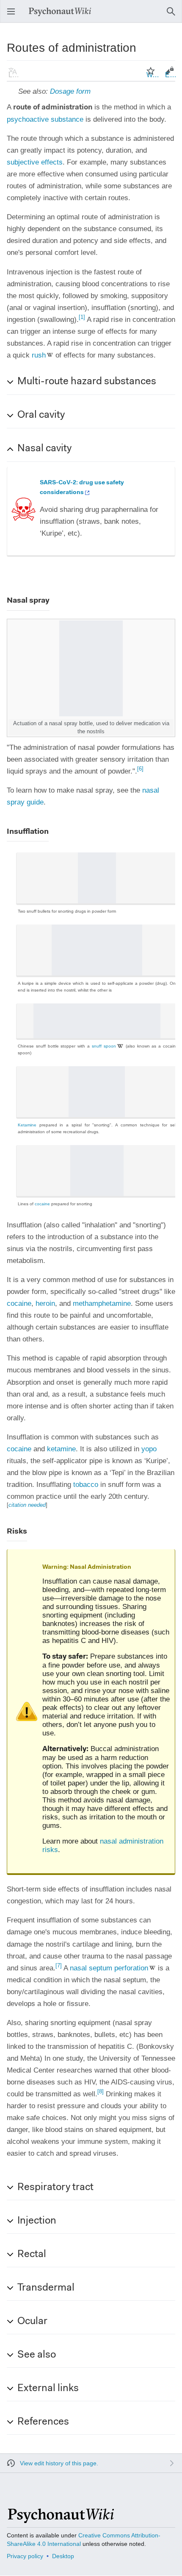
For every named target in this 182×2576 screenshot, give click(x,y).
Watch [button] (153, 75)
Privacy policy (25, 2556)
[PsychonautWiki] (60, 2519)
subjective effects (35, 162)
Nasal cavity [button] (44, 449)
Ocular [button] (32, 2322)
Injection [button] (37, 2221)
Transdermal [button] (46, 2288)
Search (174, 15)
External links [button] (48, 2389)
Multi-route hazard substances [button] (87, 382)
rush (39, 355)
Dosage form (70, 91)
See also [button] (37, 2355)
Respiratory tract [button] (55, 2188)
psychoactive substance (45, 119)
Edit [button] (171, 75)
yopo (149, 1449)
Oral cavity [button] (41, 415)
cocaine (42, 1204)
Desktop (63, 2556)
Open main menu (14, 15)
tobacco (86, 1485)
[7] (59, 1966)
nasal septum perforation (109, 1968)
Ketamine (27, 1125)
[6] (140, 769)
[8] (101, 2091)
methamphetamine (102, 1303)
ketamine (61, 1449)
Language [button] (15, 75)
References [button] (43, 2422)
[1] (82, 317)
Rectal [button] (32, 2255)
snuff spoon (104, 1046)
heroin (45, 1303)
